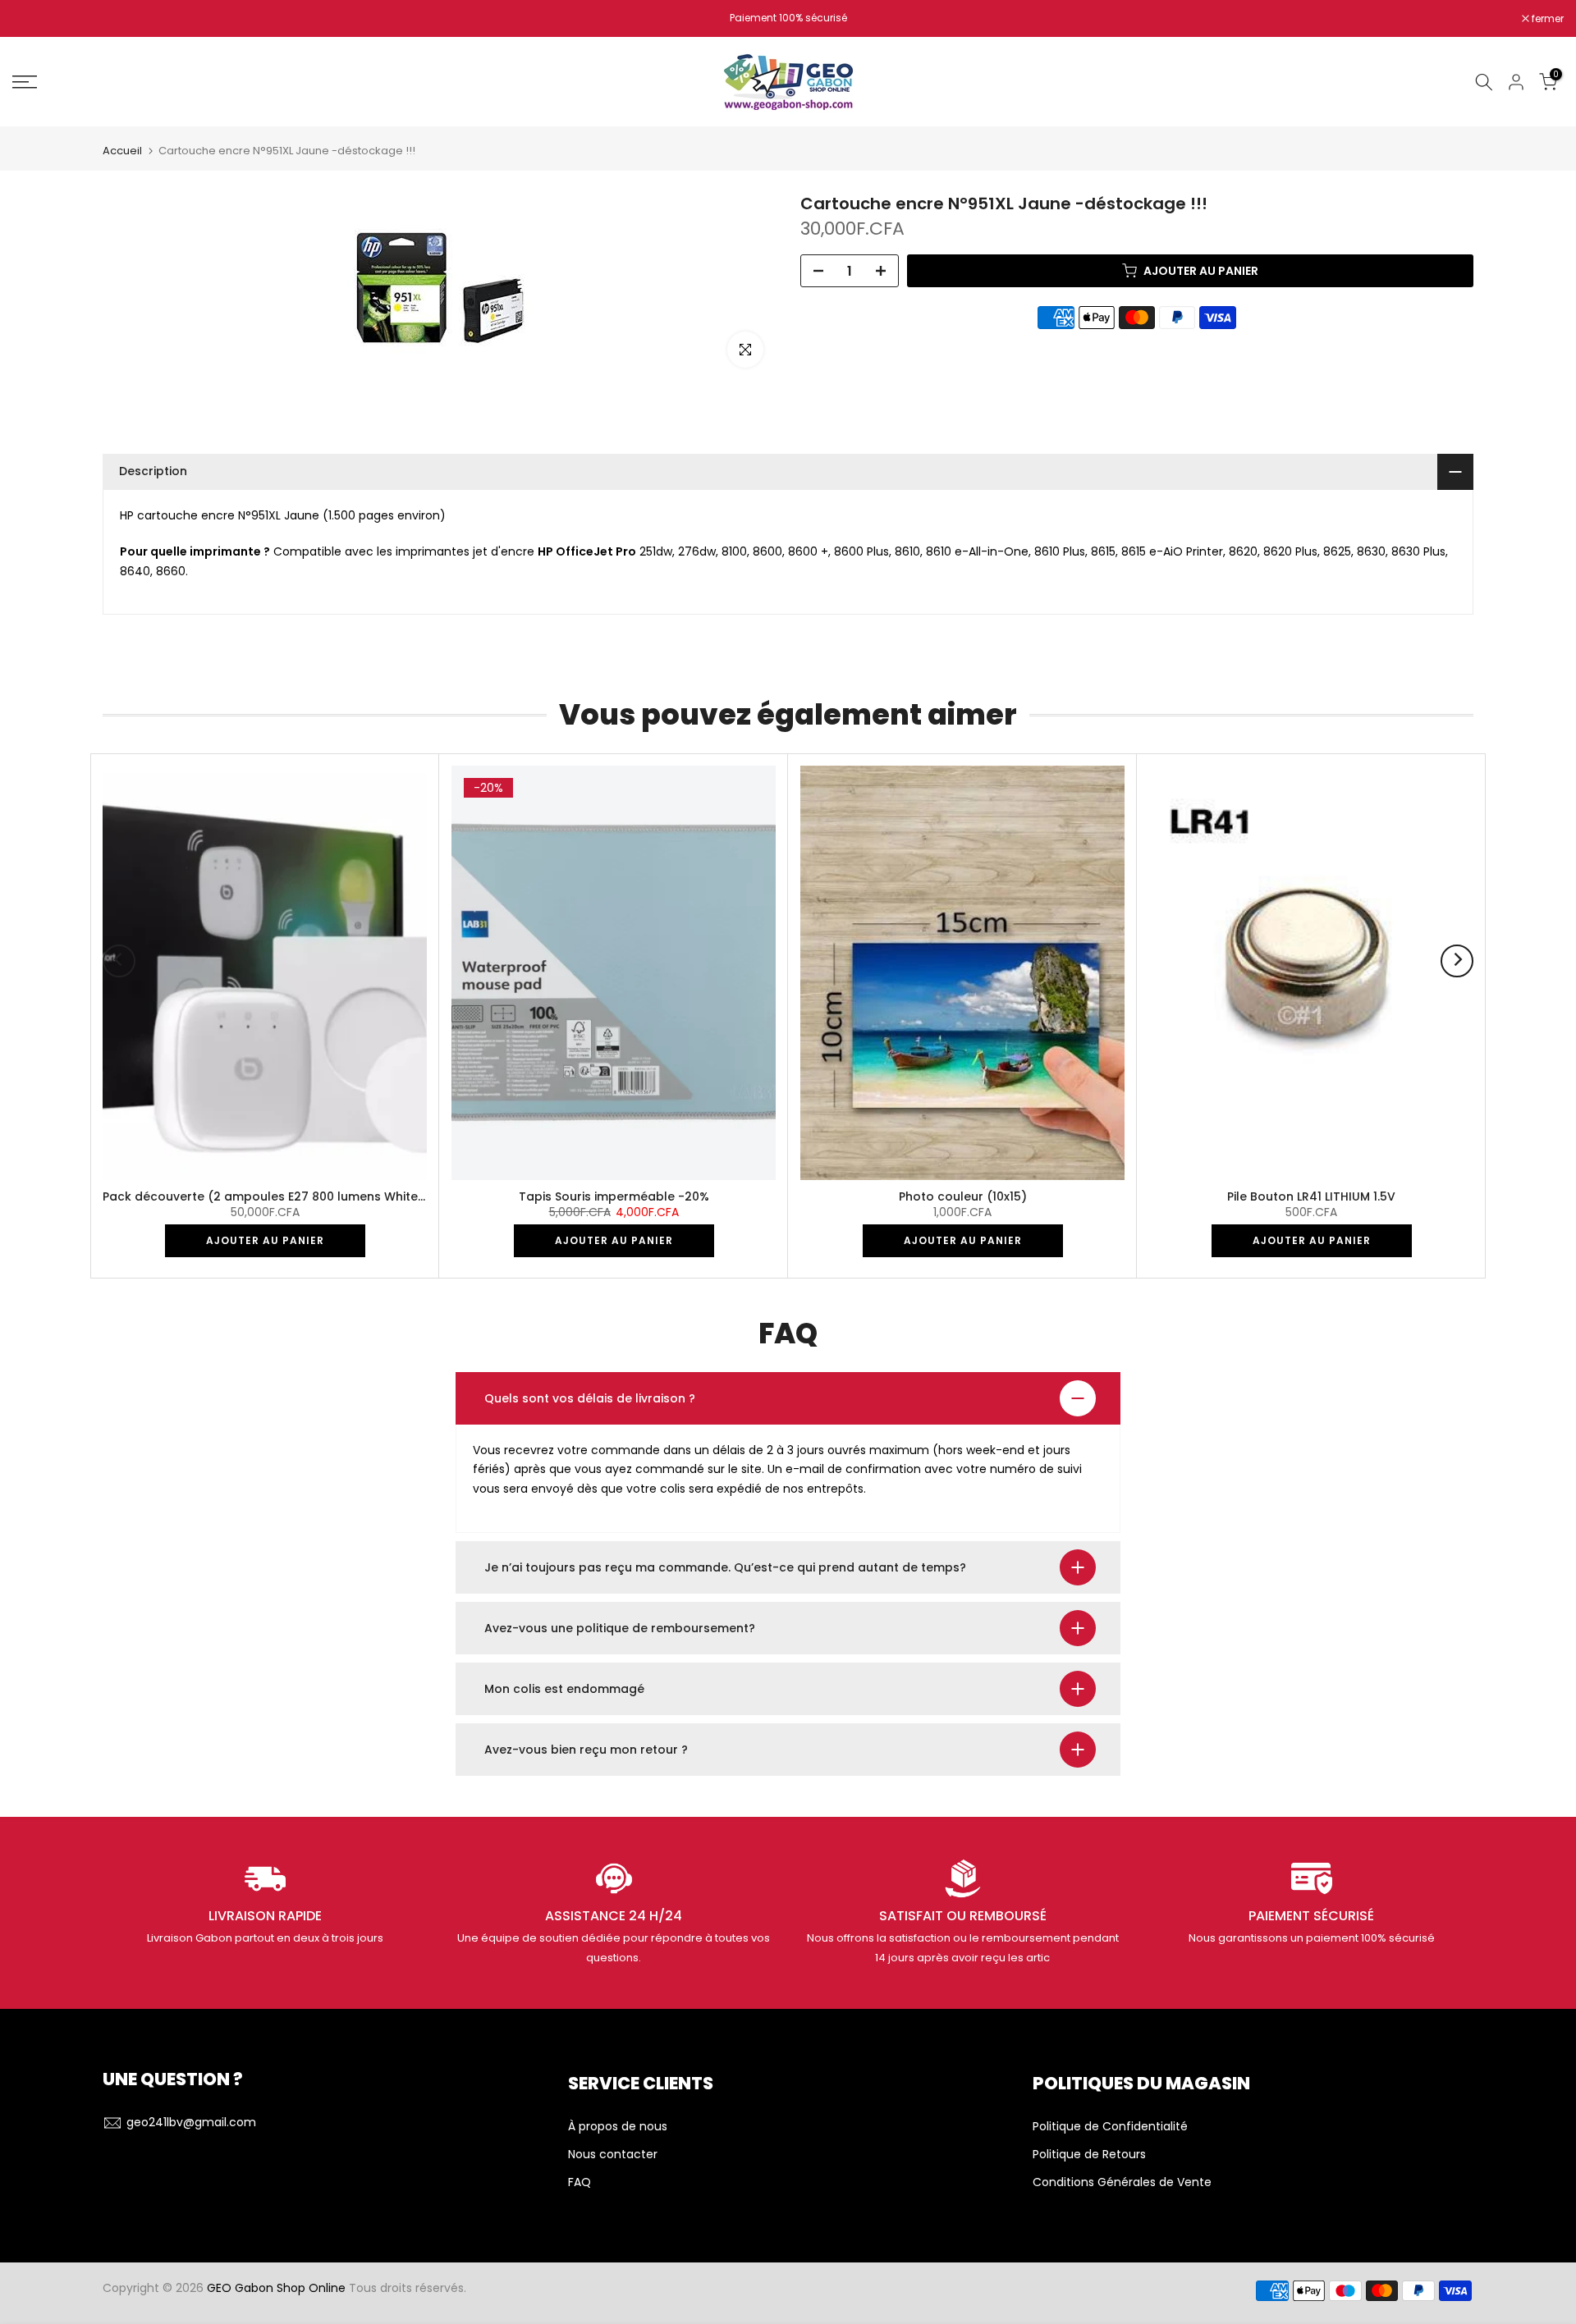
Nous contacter (613, 2155)
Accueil (122, 151)
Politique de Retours (1089, 2155)
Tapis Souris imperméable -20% (614, 1196)
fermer (37, 19)
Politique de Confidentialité (1110, 2127)
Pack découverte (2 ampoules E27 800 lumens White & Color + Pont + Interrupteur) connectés (385, 1196)
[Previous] (119, 961)
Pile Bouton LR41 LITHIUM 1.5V (1311, 1196)
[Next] (1457, 961)
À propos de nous (618, 2127)
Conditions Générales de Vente (1122, 2182)
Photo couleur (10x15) (963, 1196)
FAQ (580, 2182)
